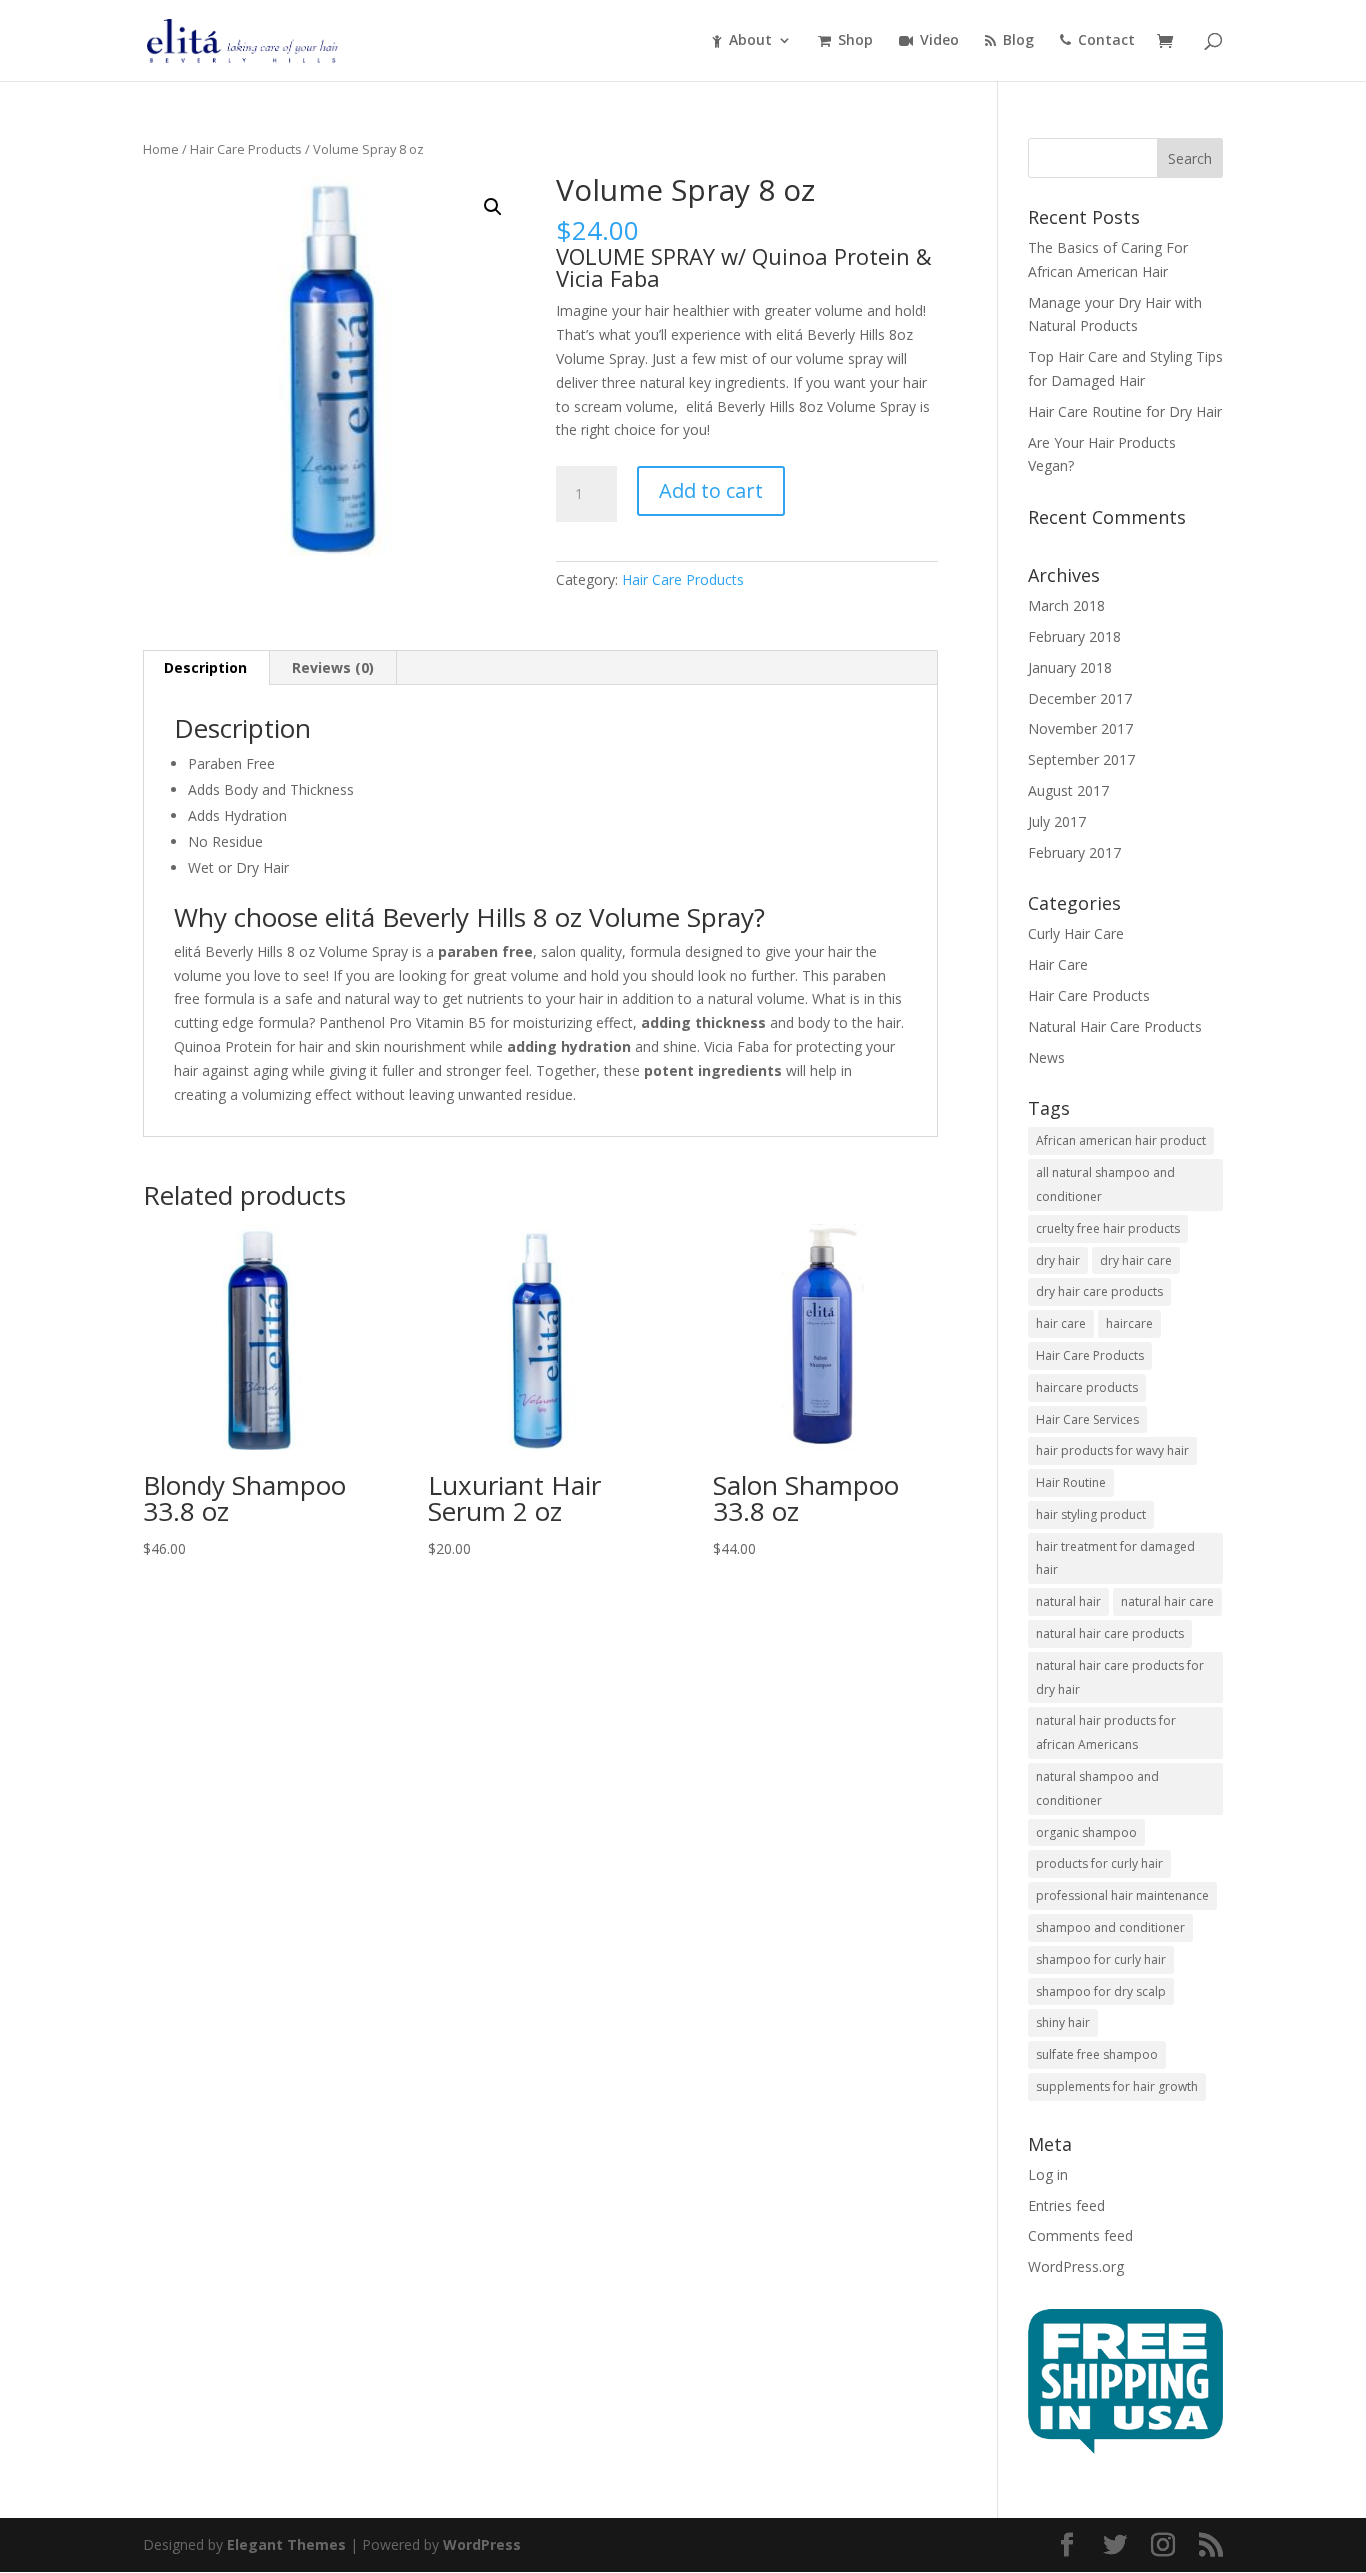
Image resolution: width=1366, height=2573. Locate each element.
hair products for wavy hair (1112, 1450)
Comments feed (1080, 2235)
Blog (1018, 41)
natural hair (1068, 1601)
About (750, 41)
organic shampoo (1086, 1832)
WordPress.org (1076, 2266)
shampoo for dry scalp (1101, 1991)
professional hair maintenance (1122, 1895)
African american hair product (1121, 1140)
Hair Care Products (246, 149)
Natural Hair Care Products (1115, 1026)
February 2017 (1074, 852)
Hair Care (1058, 964)
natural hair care (1167, 1601)
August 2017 (1068, 790)
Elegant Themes (286, 2544)
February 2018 (1074, 636)
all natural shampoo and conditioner (1105, 1184)
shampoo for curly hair (1101, 1959)
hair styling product (1091, 1514)
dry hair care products (1099, 1291)
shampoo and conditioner (1110, 1927)
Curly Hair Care (1076, 933)
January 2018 (1070, 667)
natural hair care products (1110, 1633)
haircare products (1087, 1387)
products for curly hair (1099, 1863)
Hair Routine (1071, 1482)
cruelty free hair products (1108, 1228)
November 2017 (1080, 728)
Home (161, 149)
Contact (1106, 41)
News (1046, 1057)
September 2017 (1081, 759)
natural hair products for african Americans (1106, 1732)
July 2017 (1057, 821)
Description (205, 667)
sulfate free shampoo (1097, 2054)
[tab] (206, 668)
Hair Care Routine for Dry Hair (1125, 411)
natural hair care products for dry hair (1120, 1677)
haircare (1129, 1323)
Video (939, 41)
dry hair (1058, 1260)
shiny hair (1063, 2022)
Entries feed (1066, 2205)
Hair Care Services (1087, 1419)
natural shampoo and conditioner (1097, 1788)
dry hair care (1136, 1260)
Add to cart (711, 490)
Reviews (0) (333, 667)
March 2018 (1066, 605)
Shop (855, 41)
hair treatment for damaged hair (1115, 1558)
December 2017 (1080, 698)
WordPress (482, 2544)
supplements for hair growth (1117, 2086)
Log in (1048, 2174)
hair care (1061, 1323)
